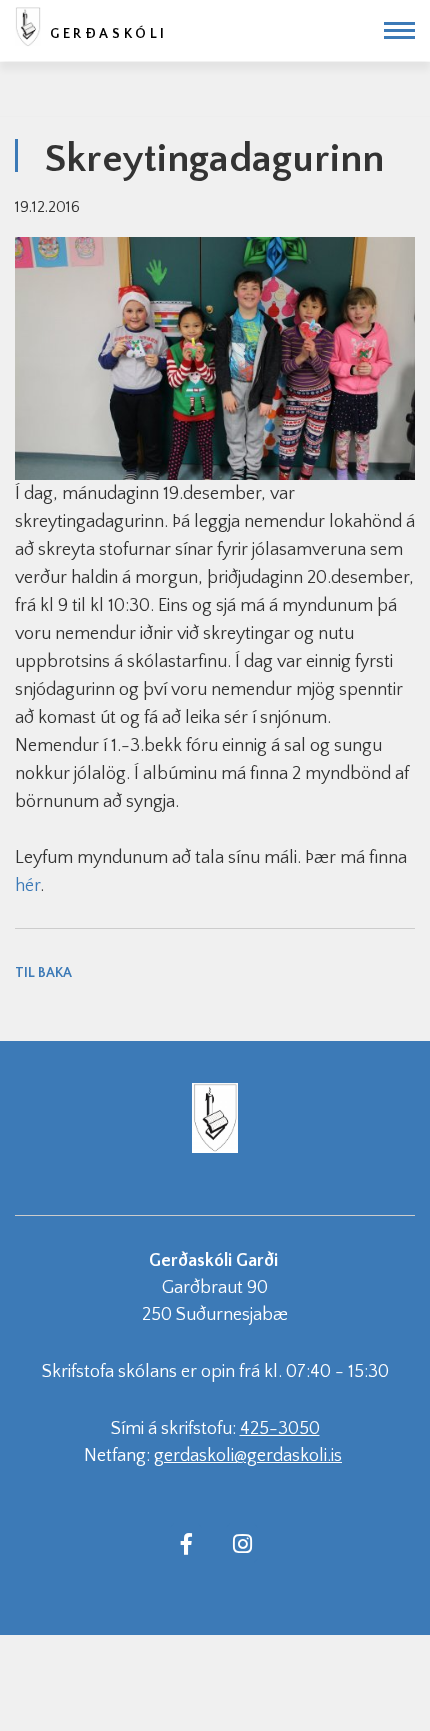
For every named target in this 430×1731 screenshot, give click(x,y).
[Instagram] (242, 1543)
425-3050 (280, 1429)
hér (27, 886)
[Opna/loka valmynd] (399, 30)
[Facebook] (186, 1543)
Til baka (43, 973)
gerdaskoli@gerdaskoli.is (248, 1456)
